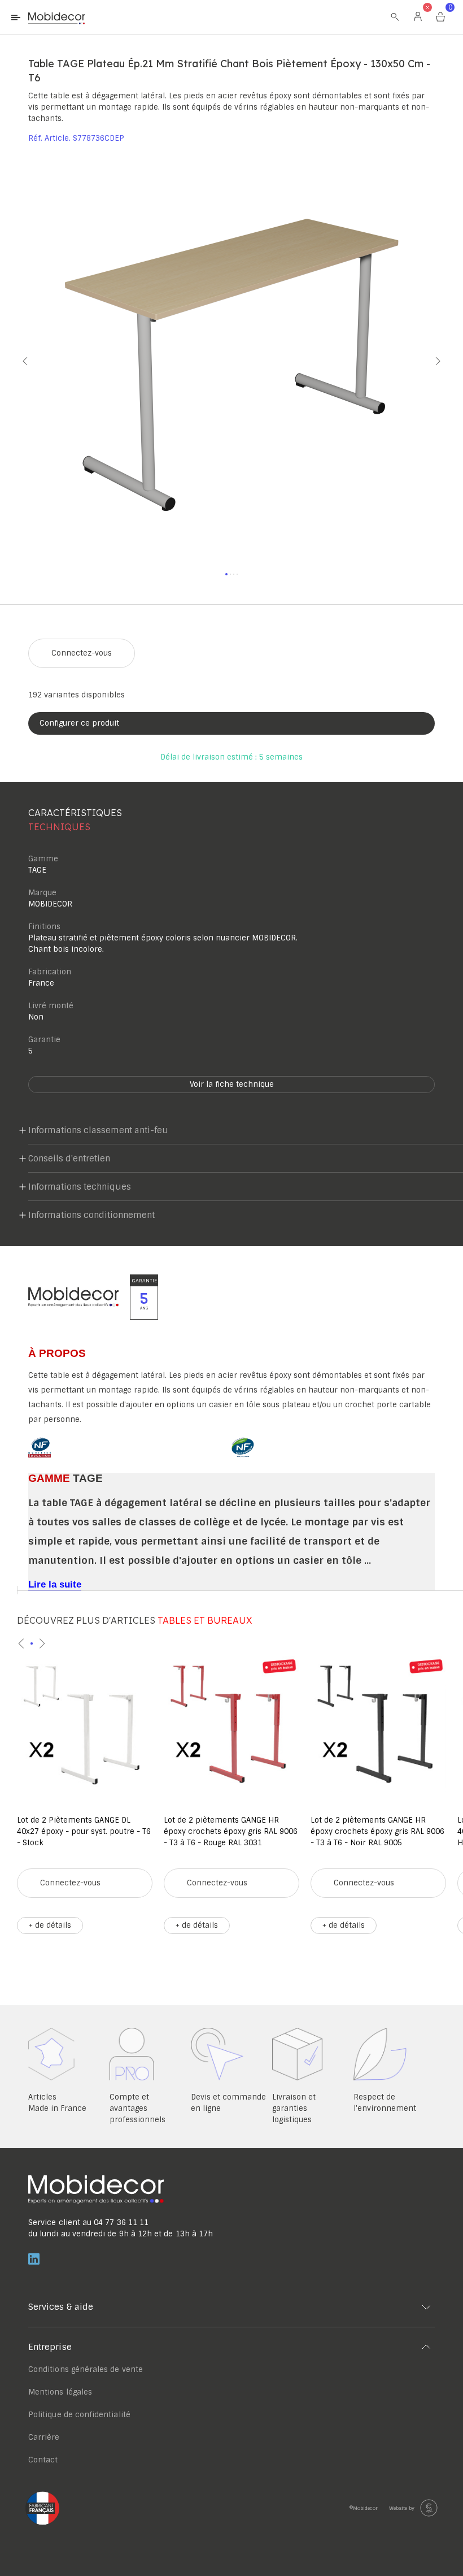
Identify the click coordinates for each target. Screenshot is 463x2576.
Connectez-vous (82, 653)
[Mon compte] (418, 17)
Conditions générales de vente (86, 2369)
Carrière (44, 2437)
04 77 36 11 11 (121, 2222)
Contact (43, 2460)
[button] (14, 361)
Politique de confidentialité (79, 2415)
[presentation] (21, 1643)
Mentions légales (60, 2392)
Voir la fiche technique (232, 1084)
